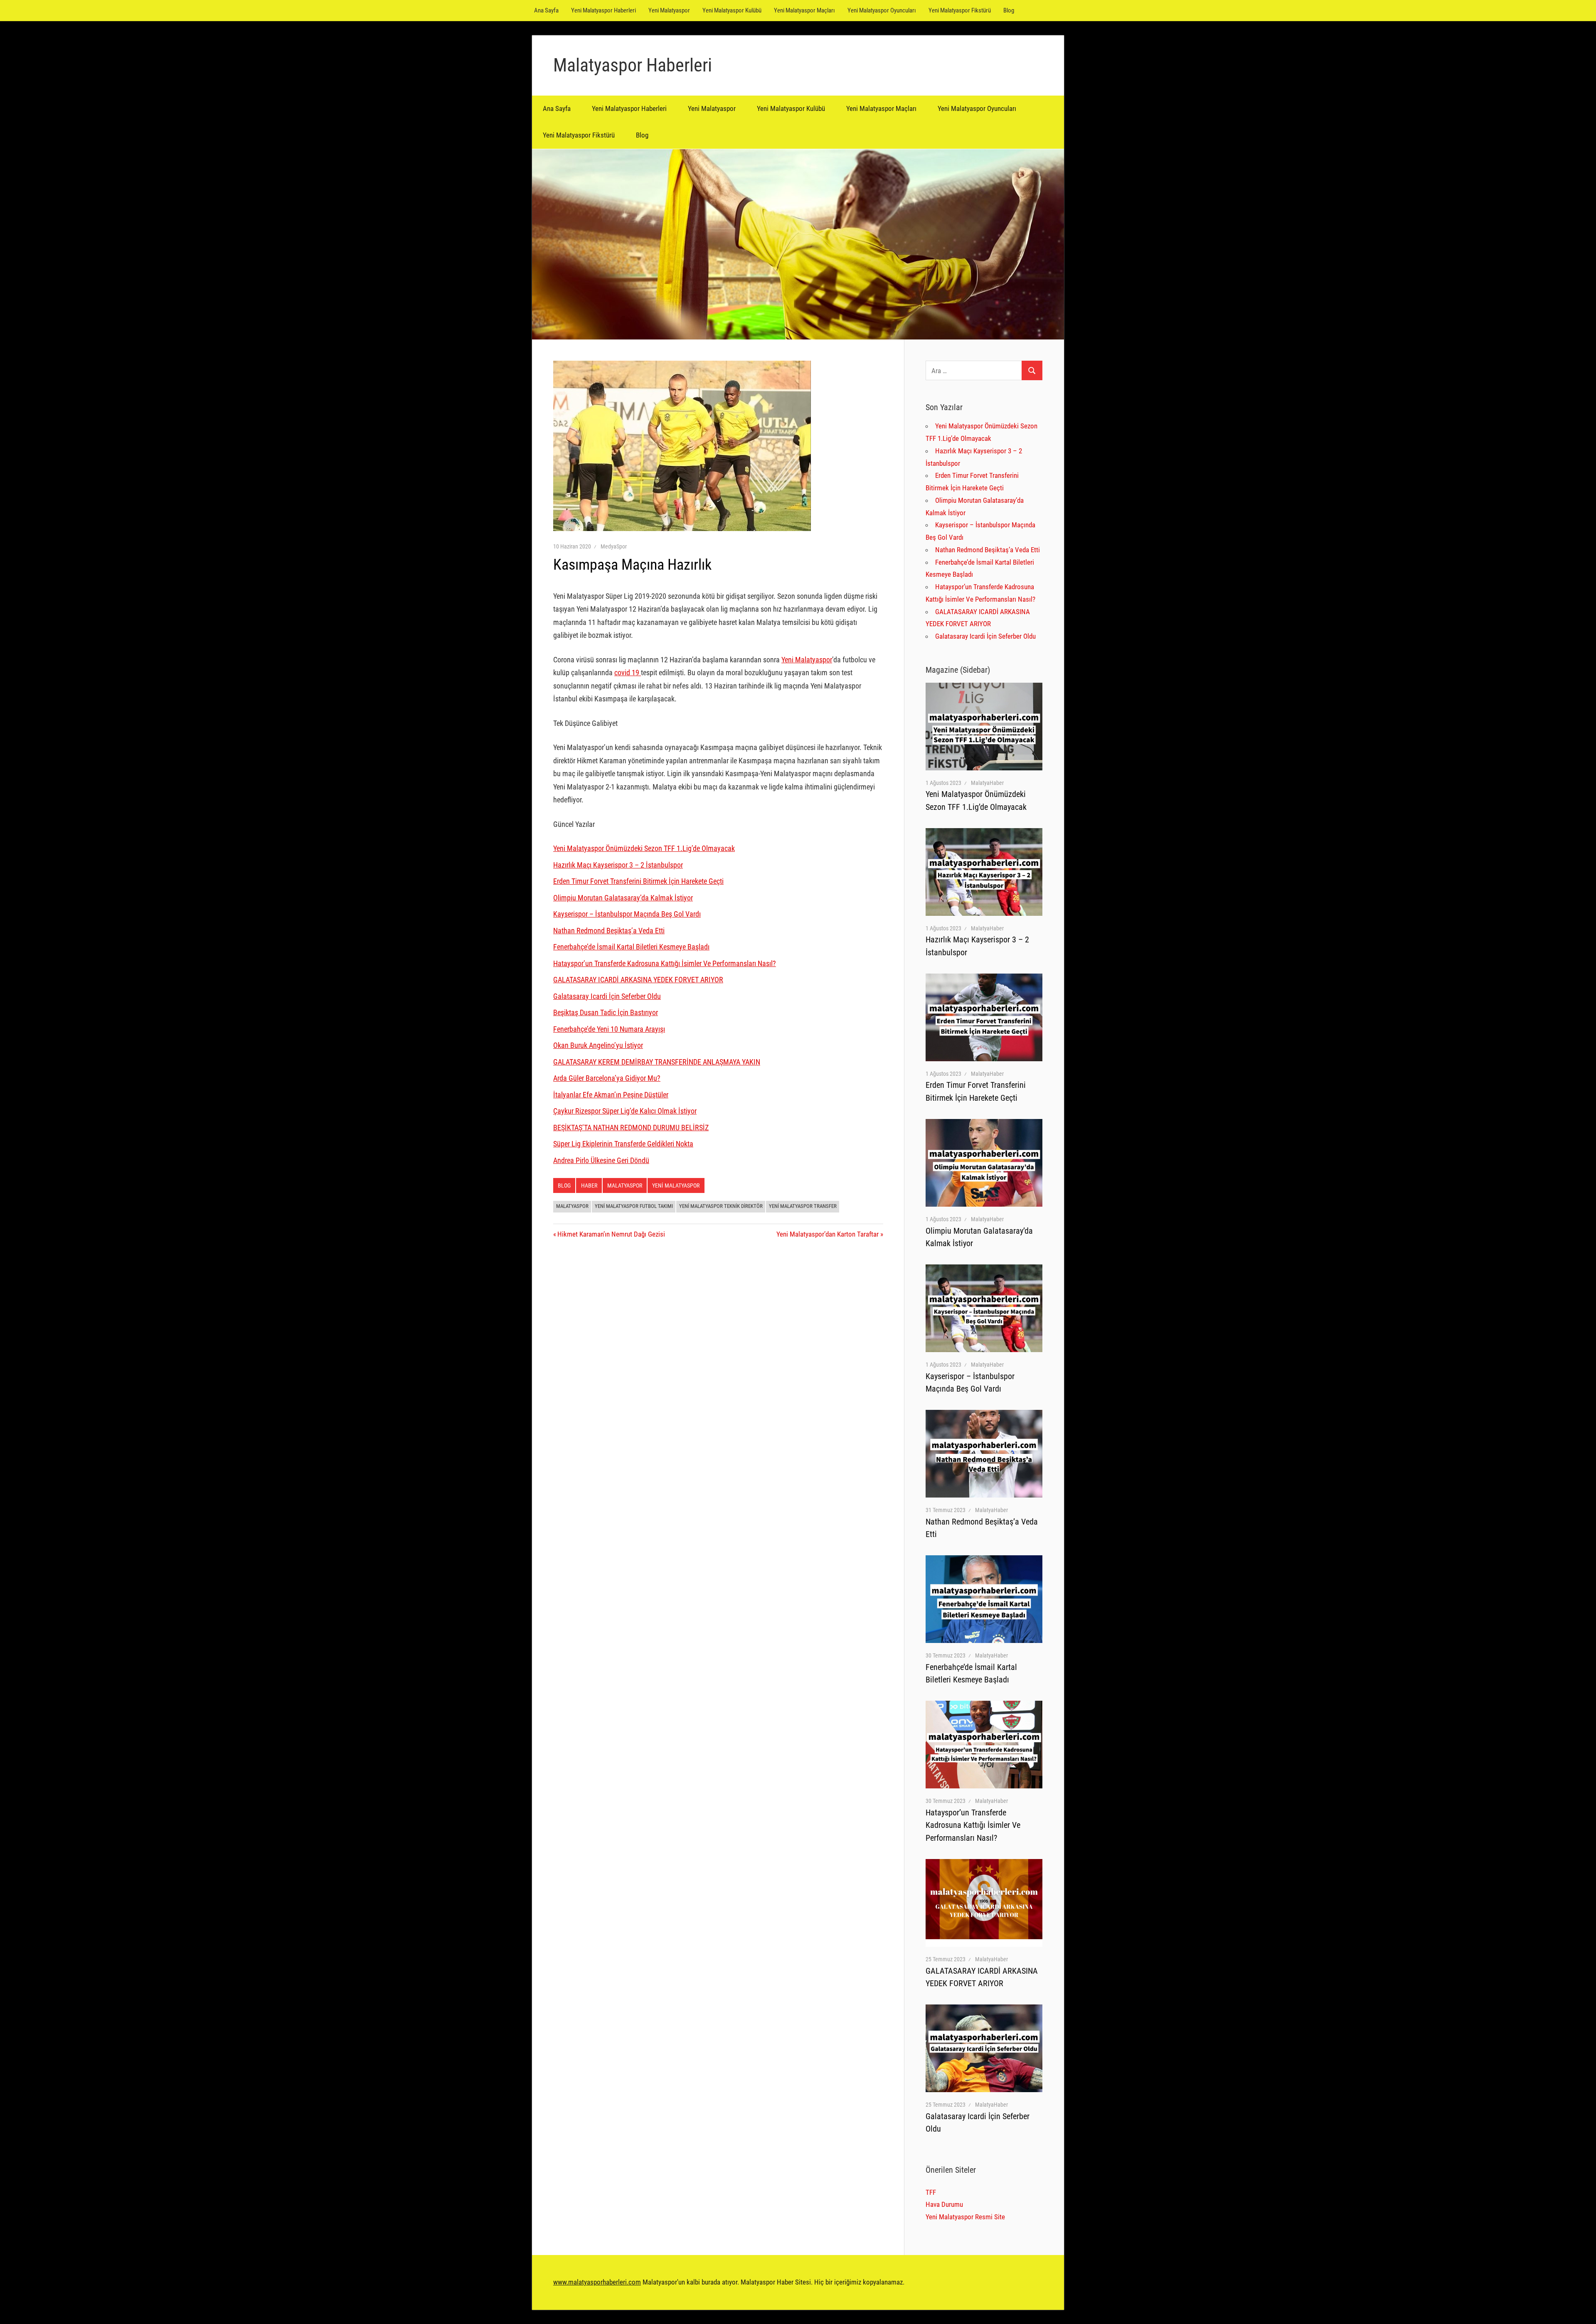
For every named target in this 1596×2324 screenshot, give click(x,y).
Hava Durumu (944, 2204)
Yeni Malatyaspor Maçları (804, 10)
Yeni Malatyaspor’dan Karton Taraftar (828, 1234)
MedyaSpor (614, 546)
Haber (589, 1185)
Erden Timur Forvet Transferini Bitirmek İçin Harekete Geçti (638, 881)
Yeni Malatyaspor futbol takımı (634, 1206)
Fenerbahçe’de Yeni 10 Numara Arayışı (609, 1029)
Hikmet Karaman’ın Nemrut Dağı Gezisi (611, 1234)
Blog (1009, 10)
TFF (931, 2192)
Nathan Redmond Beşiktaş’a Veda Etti (609, 931)
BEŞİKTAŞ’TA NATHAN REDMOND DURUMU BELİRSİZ (631, 1128)
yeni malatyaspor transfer (803, 1206)
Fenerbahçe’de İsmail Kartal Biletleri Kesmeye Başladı (631, 947)
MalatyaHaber (987, 783)
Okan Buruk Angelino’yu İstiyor (598, 1045)
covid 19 (628, 673)
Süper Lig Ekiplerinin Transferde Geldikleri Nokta (623, 1144)
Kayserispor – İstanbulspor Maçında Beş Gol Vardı (627, 914)
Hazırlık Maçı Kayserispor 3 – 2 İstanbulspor (618, 865)
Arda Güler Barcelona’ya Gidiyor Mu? (607, 1078)
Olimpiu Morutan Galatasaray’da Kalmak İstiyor (623, 898)
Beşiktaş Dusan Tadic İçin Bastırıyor (606, 1012)
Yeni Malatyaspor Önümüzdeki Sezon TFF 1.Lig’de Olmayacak (644, 848)
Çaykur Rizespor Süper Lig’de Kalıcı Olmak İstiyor (625, 1111)
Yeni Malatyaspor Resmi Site (965, 2217)
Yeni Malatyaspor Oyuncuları (882, 10)
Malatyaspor (625, 1185)
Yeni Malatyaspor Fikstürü (960, 10)
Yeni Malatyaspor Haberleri (603, 10)
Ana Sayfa (546, 10)
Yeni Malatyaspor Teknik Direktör (721, 1206)
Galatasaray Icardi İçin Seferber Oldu (607, 996)
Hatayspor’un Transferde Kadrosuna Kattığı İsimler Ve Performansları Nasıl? (665, 963)
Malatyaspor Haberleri (633, 65)
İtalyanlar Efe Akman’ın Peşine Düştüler (611, 1095)
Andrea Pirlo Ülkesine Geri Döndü (601, 1160)
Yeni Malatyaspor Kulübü (732, 10)
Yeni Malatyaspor (669, 10)
